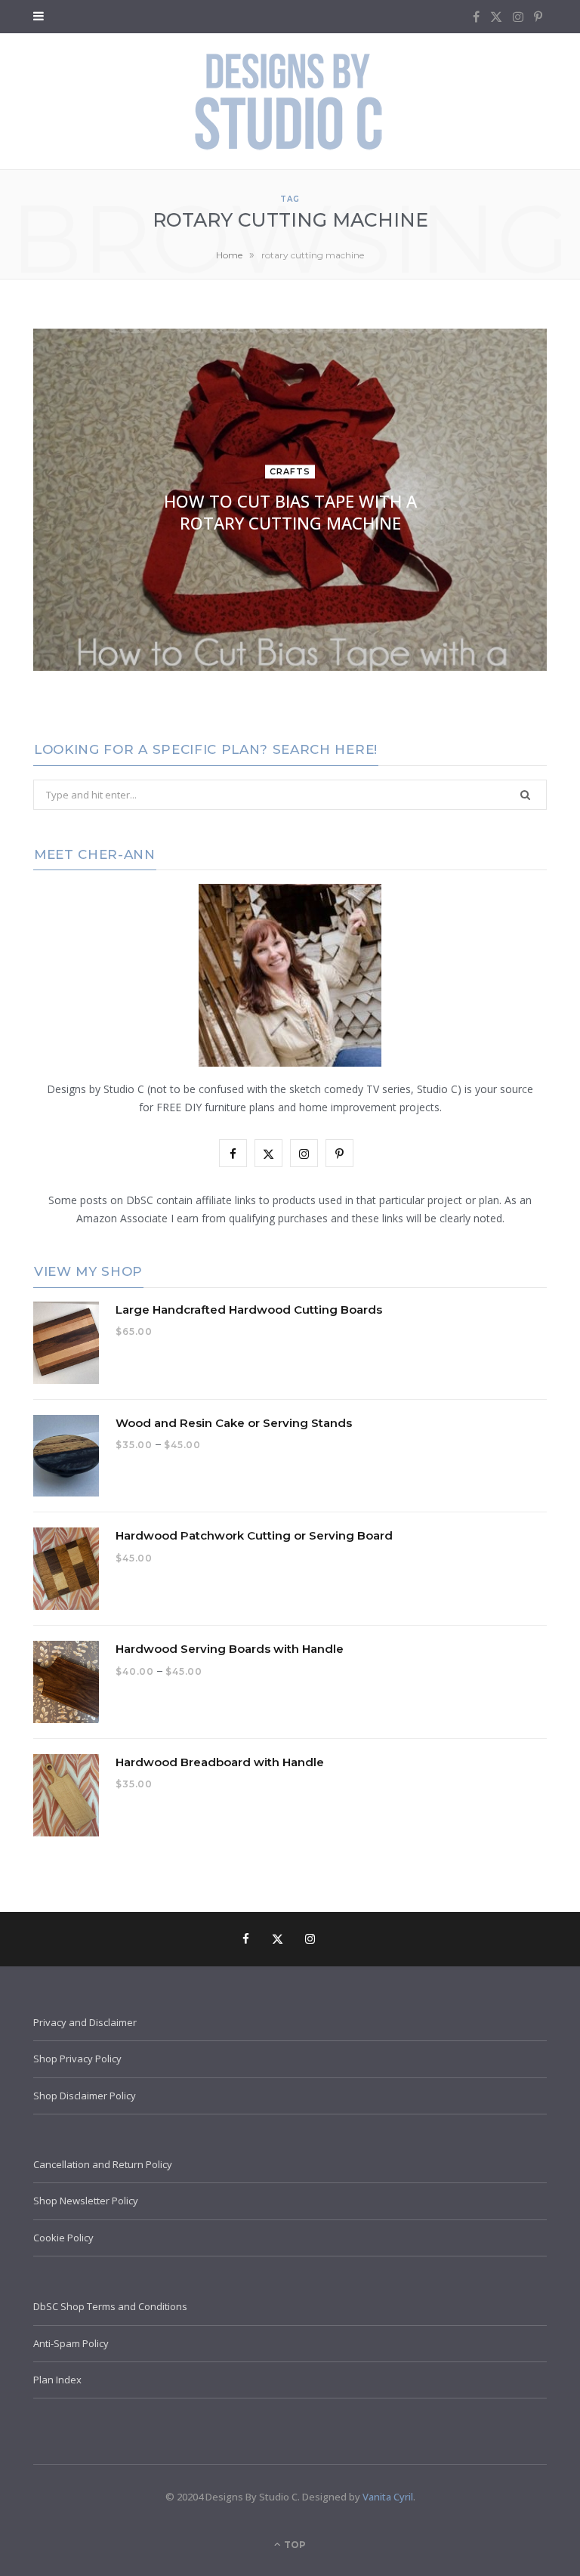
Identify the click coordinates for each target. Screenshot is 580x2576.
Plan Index (57, 2380)
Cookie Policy (63, 2238)
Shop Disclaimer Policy (85, 2096)
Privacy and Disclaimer (85, 2022)
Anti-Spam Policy (71, 2343)
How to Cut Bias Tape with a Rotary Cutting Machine (290, 513)
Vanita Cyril (388, 2497)
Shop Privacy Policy (77, 2059)
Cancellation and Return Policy (103, 2164)
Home (229, 255)
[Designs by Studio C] (290, 101)
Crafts (290, 472)
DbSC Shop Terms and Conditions (110, 2306)
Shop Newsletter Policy (86, 2201)
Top (294, 2545)
